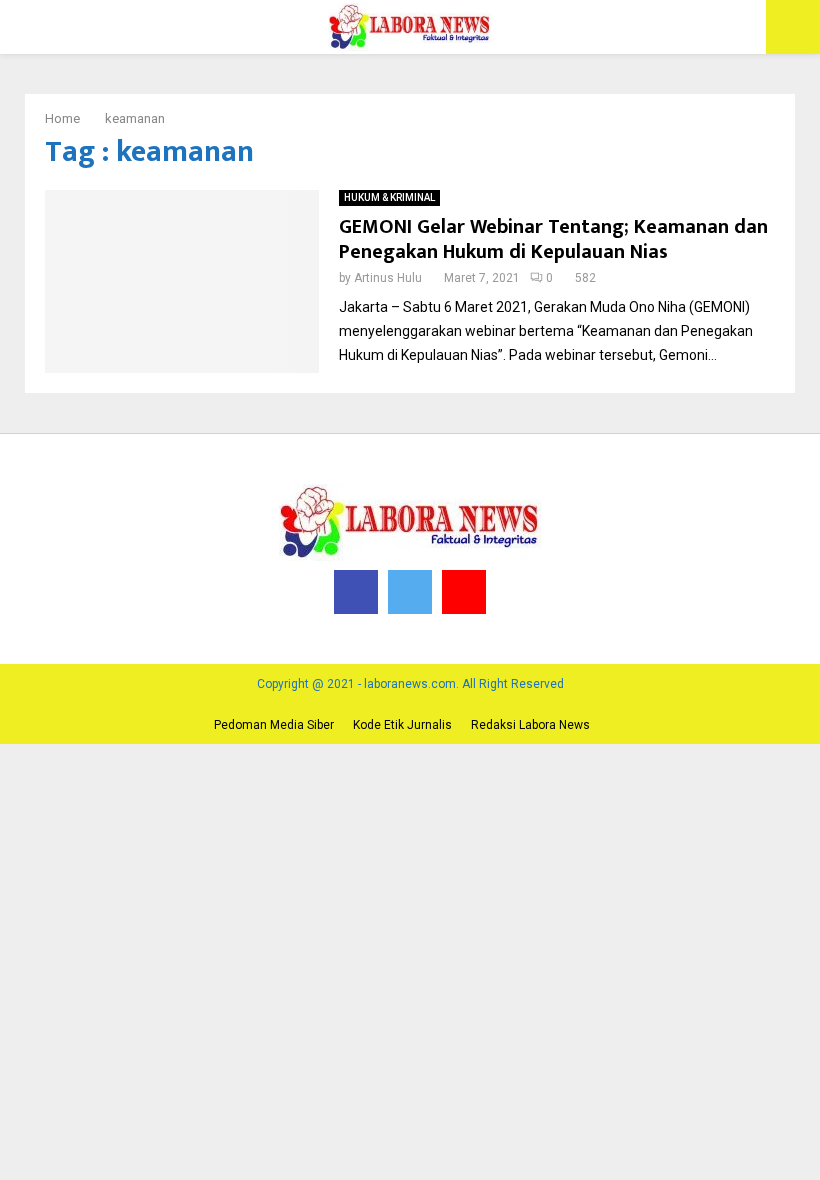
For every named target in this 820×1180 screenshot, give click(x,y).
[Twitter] (410, 592)
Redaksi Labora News (530, 725)
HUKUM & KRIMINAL (389, 197)
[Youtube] (464, 592)
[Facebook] (356, 592)
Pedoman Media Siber (274, 725)
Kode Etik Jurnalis (402, 725)
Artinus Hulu (388, 278)
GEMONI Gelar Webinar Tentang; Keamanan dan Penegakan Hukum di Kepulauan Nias (553, 239)
